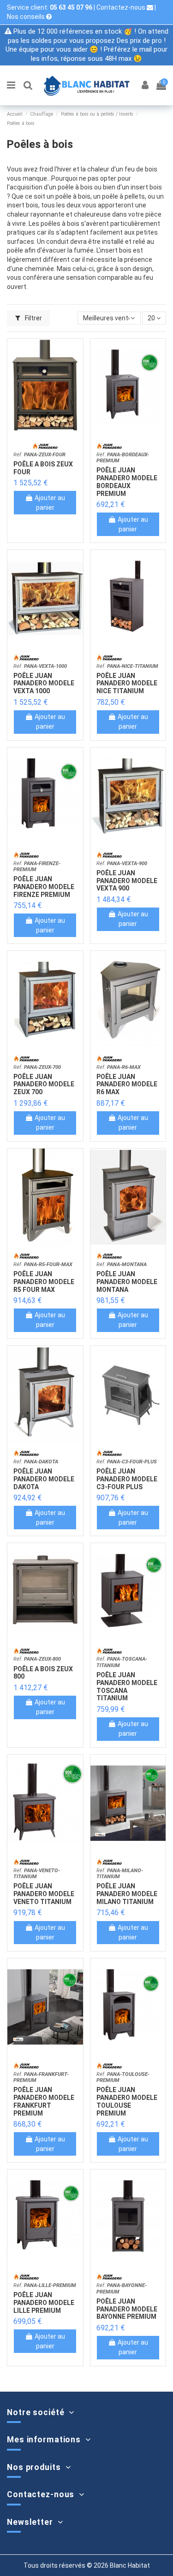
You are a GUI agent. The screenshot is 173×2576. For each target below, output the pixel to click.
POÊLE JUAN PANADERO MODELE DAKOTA (44, 1479)
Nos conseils (27, 17)
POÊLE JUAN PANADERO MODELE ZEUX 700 (44, 1085)
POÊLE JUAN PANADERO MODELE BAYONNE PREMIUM (127, 2309)
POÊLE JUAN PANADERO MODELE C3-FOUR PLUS (127, 1479)
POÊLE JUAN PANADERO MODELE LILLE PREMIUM (44, 2303)
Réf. (39, 455)
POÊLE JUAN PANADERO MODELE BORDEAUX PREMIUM (127, 482)
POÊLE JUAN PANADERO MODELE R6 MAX (127, 1085)
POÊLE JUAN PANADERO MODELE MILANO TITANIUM (127, 1894)
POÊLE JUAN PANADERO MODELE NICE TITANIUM (127, 684)
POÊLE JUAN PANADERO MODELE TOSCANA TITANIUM (127, 1686)
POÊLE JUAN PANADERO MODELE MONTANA (127, 1282)
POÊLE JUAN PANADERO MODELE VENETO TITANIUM (44, 1894)
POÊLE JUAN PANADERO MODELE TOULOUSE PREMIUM (127, 2101)
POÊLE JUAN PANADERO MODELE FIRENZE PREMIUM (44, 887)
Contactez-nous (122, 7)
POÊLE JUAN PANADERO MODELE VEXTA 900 (127, 881)
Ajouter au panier (50, 503)
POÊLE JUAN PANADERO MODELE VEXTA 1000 (44, 684)
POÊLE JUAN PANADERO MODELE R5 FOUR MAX (44, 1282)
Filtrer (33, 318)
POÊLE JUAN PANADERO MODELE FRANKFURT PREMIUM (44, 2101)
